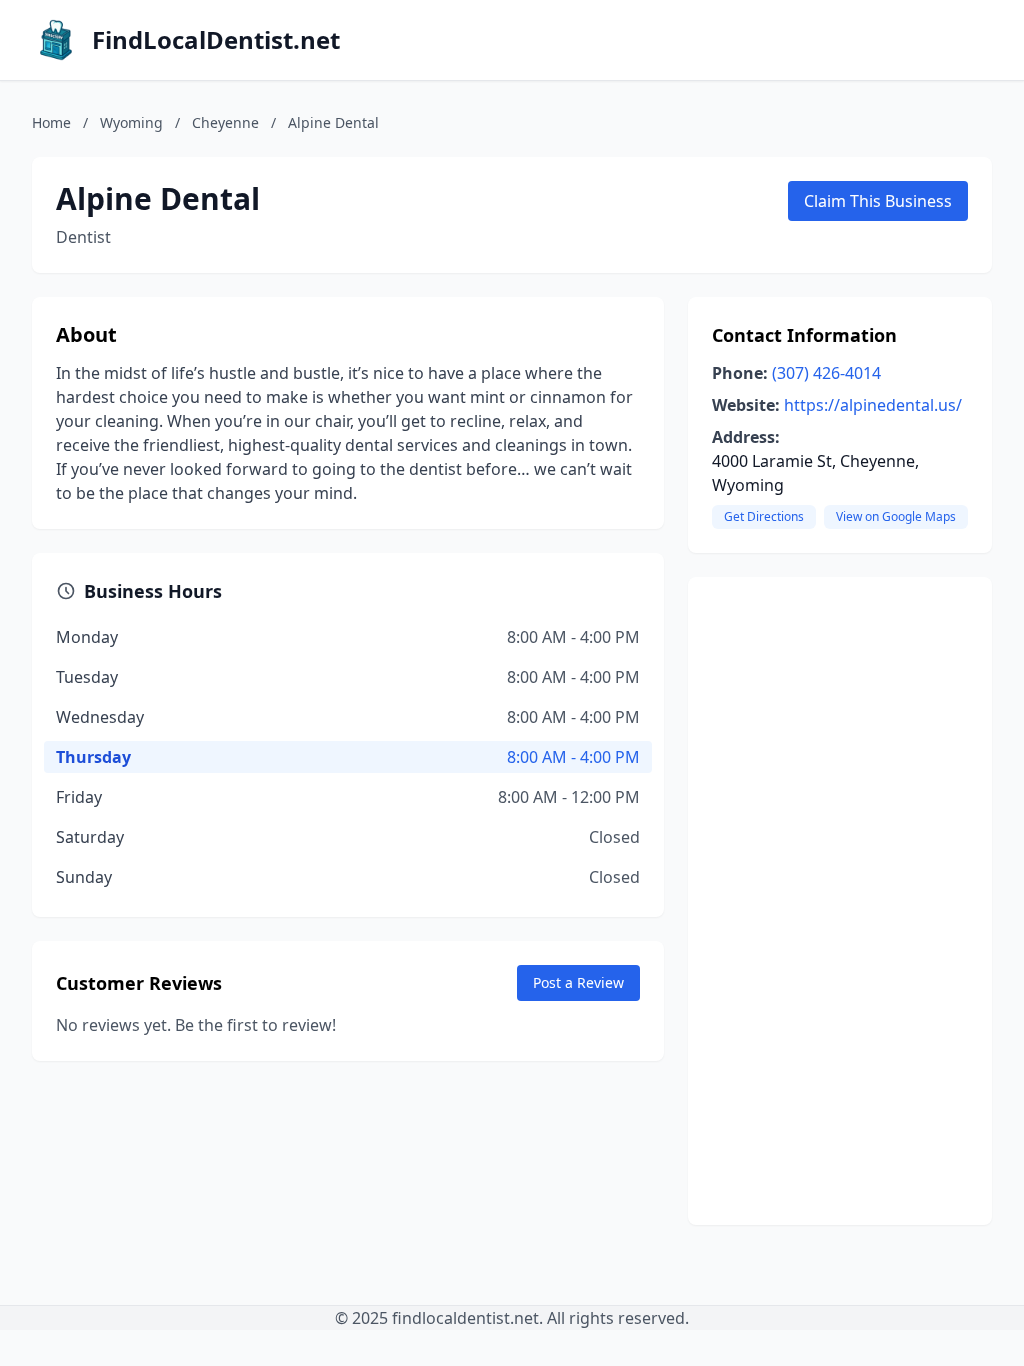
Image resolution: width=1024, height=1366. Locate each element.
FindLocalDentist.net (216, 40)
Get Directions (764, 516)
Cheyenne (225, 122)
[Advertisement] (840, 901)
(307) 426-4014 (826, 373)
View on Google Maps (896, 516)
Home (51, 122)
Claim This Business (878, 201)
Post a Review (578, 982)
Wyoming (131, 122)
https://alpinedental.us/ (873, 405)
